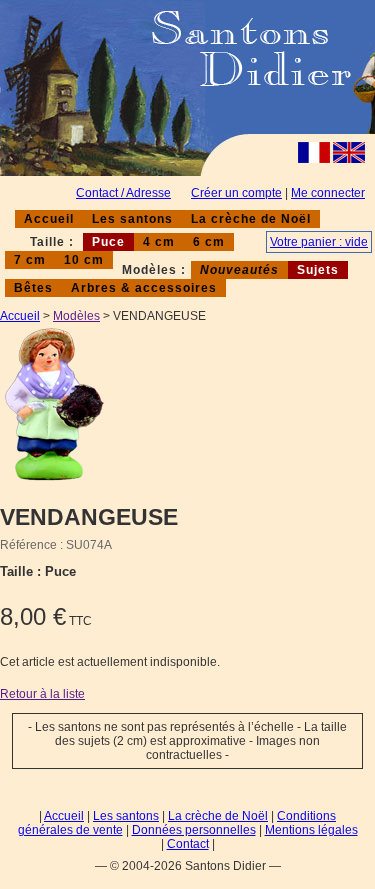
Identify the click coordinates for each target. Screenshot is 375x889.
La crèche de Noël (251, 219)
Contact (188, 844)
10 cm (84, 260)
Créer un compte (236, 193)
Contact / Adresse (123, 193)
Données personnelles (194, 830)
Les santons (132, 219)
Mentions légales (311, 830)
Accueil (49, 219)
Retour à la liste (42, 694)
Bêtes (33, 288)
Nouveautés (239, 270)
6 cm (209, 242)
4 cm (159, 242)
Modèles (76, 316)
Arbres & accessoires (144, 288)
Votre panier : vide (319, 242)
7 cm (30, 260)
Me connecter (328, 193)
